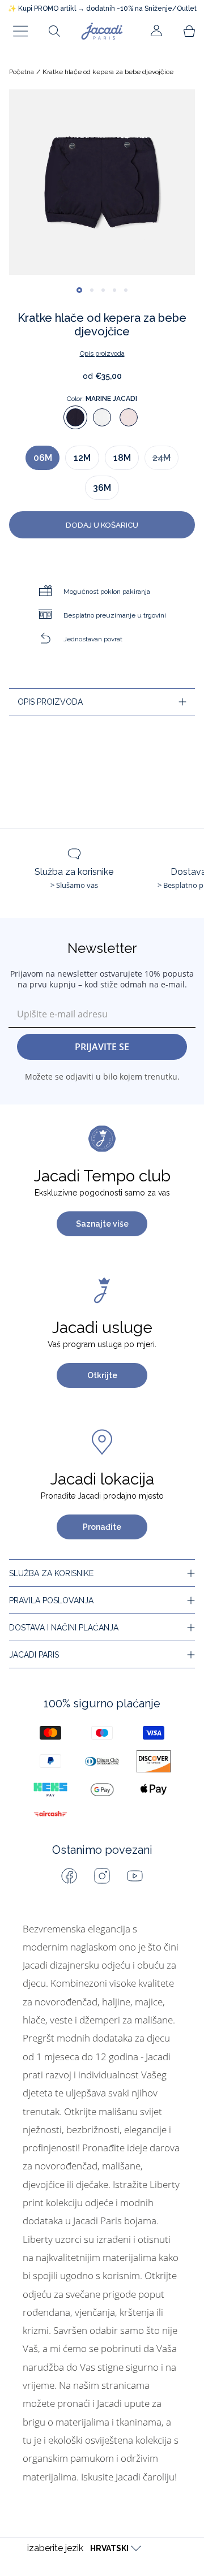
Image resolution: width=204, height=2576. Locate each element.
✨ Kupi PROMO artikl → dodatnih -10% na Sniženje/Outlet (102, 8)
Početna (22, 72)
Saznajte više (102, 1224)
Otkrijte (102, 1375)
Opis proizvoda (102, 353)
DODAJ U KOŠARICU (102, 525)
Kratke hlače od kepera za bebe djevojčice (108, 72)
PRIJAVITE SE (102, 1047)
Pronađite (102, 1527)
